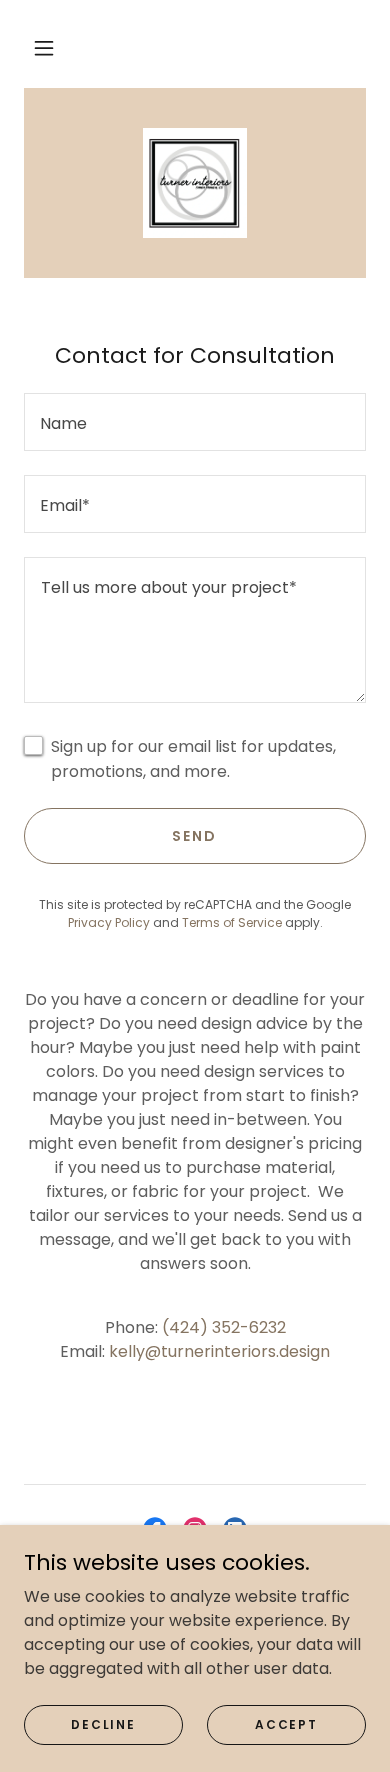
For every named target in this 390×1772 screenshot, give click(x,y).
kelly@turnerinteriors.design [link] (219, 1351)
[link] (195, 183)
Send (194, 836)
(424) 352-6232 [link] (224, 1327)
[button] (44, 48)
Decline (103, 1723)
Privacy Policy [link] (109, 922)
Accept (286, 1723)
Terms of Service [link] (232, 922)
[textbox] (195, 422)
